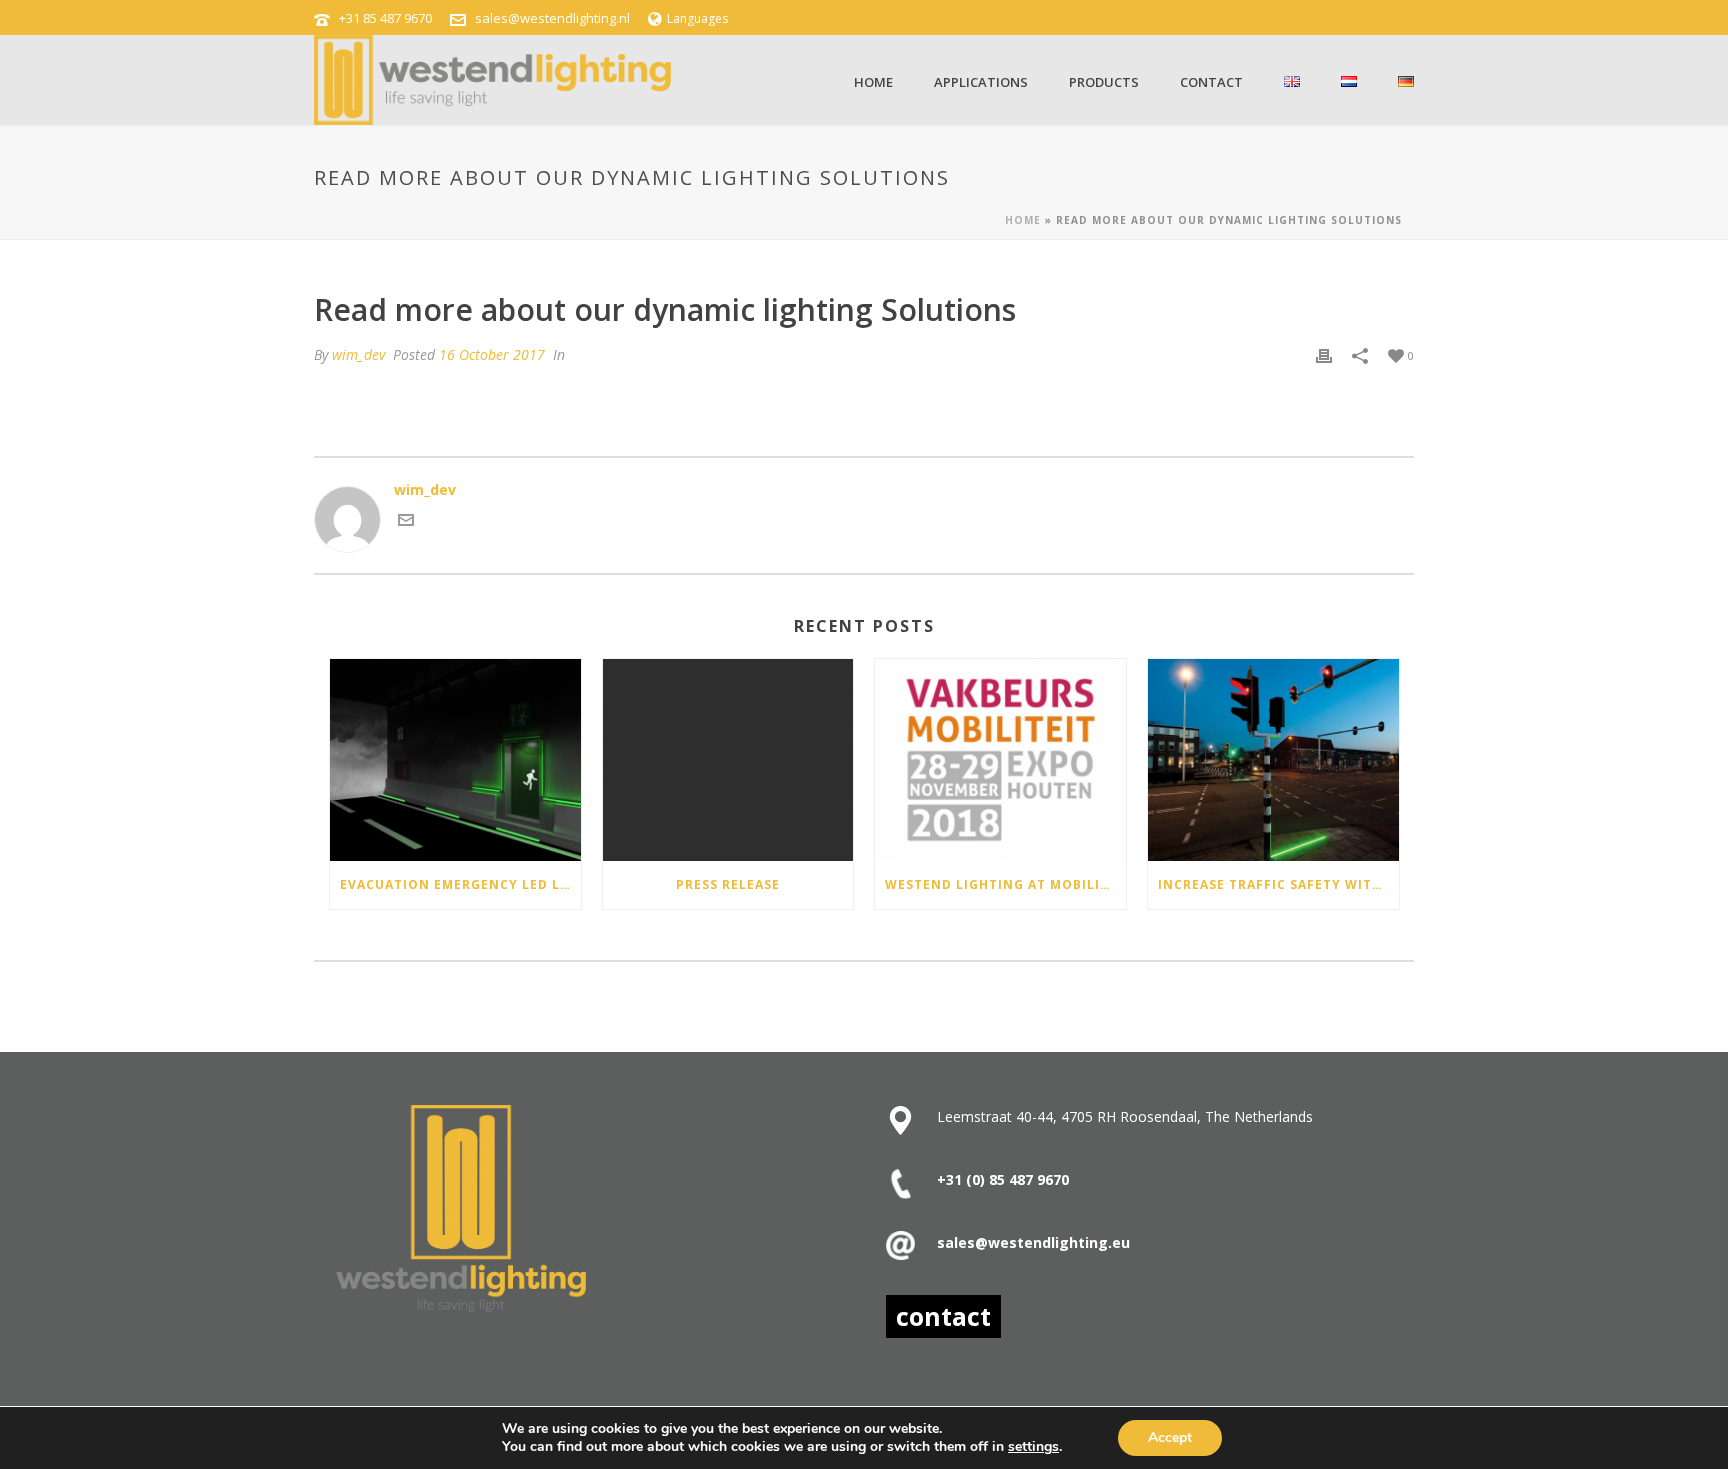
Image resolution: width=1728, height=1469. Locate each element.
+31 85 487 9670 (385, 18)
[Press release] (728, 759)
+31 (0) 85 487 (985, 1179)
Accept (1170, 1437)
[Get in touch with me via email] (406, 522)
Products (1104, 82)
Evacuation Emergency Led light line (460, 884)
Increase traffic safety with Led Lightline (1278, 884)
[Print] (1324, 354)
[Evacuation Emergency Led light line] (455, 759)
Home (873, 82)
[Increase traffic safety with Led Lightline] (1273, 759)
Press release (728, 884)
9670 (1051, 1179)
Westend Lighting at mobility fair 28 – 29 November (1005, 884)
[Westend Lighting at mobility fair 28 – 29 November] (1000, 759)
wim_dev (358, 354)
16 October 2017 (492, 354)
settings (1033, 1447)
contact (1211, 82)
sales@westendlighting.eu (1033, 1242)
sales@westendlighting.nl (552, 18)
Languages (697, 18)
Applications (981, 82)
